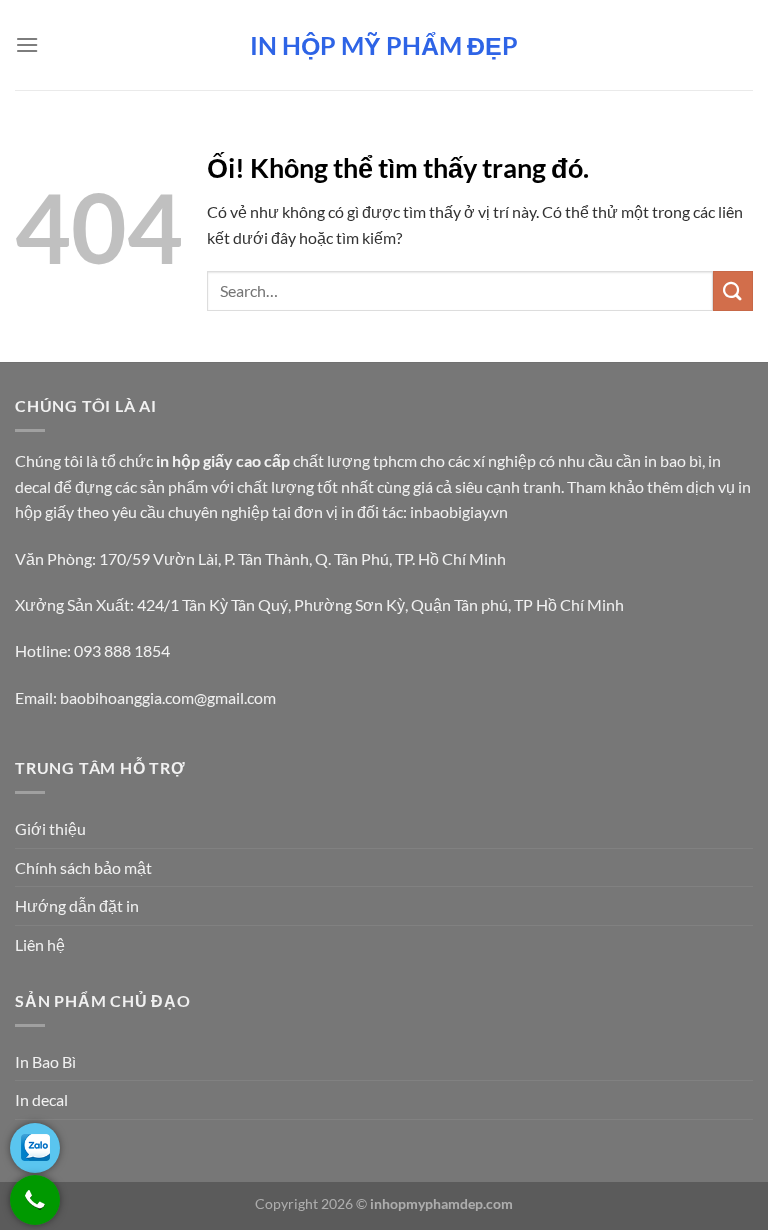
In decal (41, 1099)
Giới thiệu (50, 828)
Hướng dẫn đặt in (77, 905)
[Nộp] (733, 290)
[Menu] (27, 44)
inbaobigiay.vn (459, 511)
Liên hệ (40, 944)
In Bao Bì (45, 1061)
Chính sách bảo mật (83, 867)
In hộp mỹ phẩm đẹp (384, 45)
